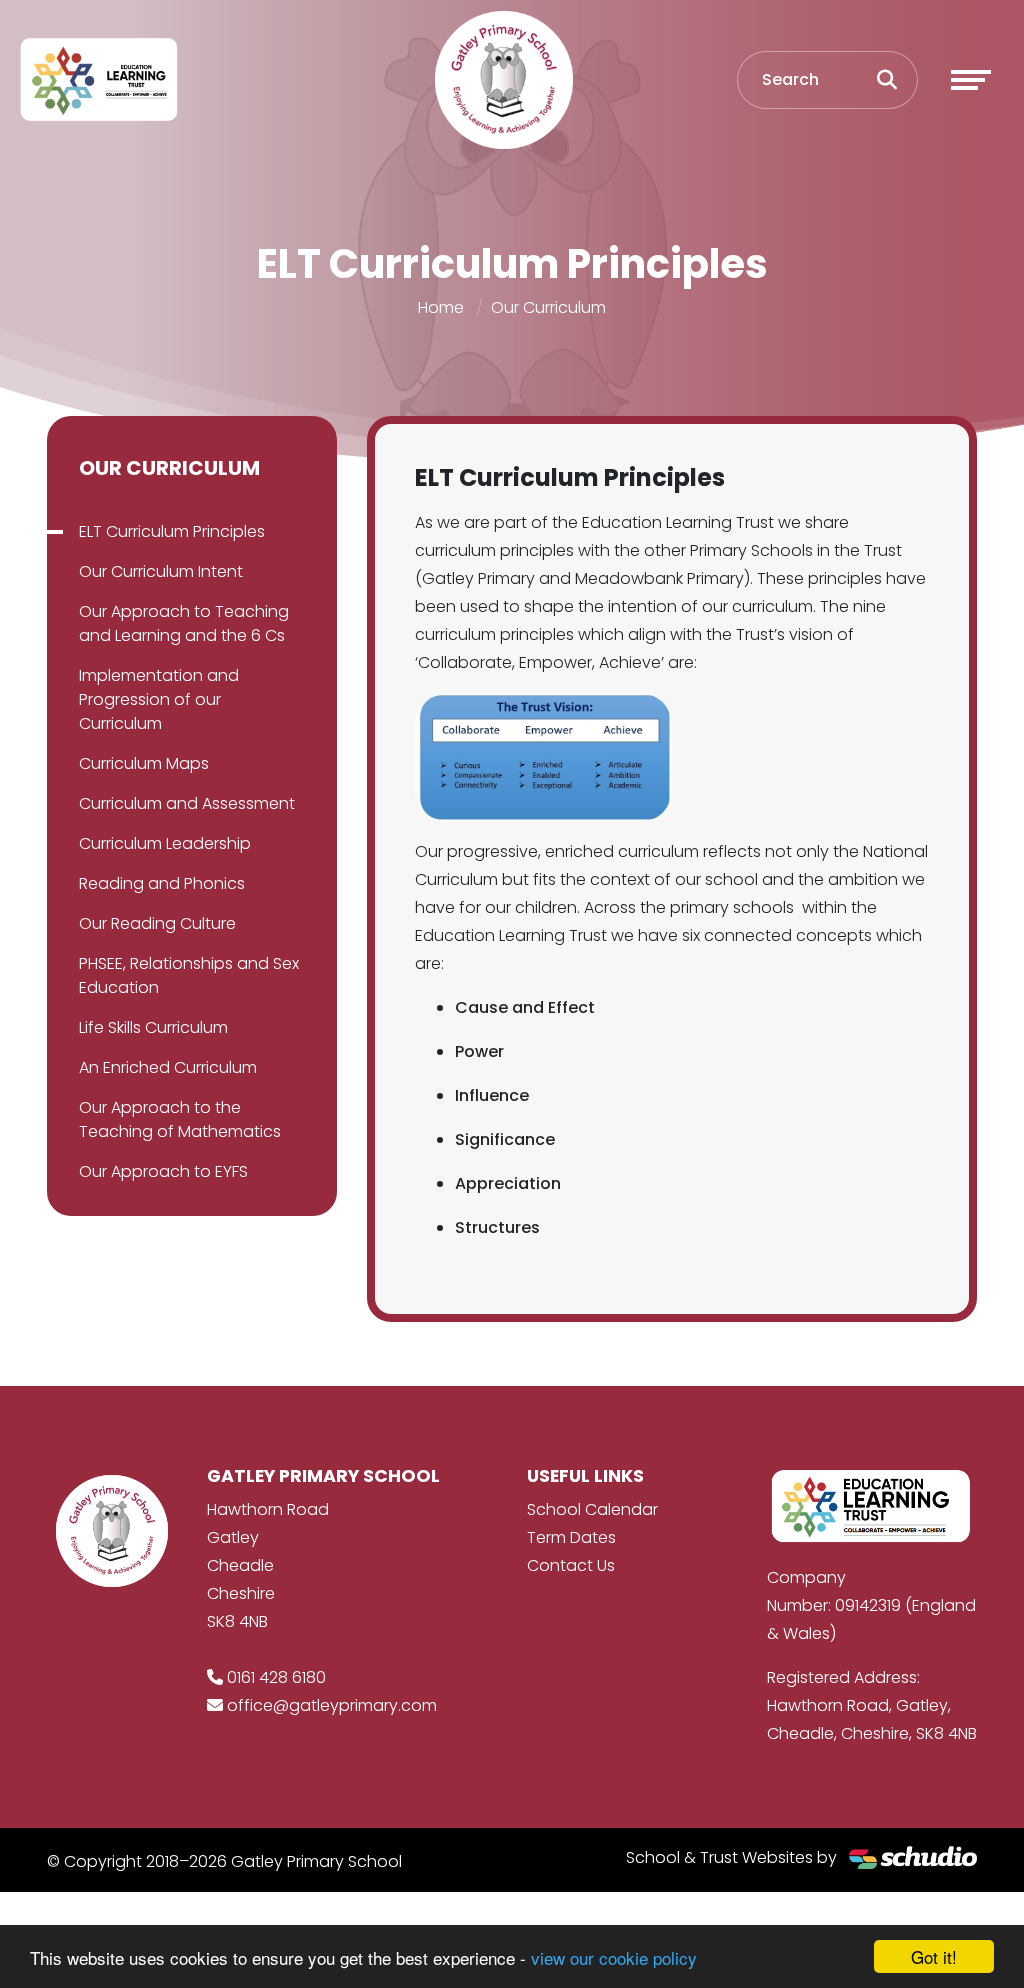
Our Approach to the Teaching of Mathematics (180, 1119)
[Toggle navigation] (971, 80)
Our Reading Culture (157, 923)
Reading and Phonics (162, 883)
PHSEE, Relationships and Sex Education (189, 975)
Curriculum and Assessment (187, 803)
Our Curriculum (548, 307)
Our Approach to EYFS (163, 1171)
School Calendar (592, 1509)
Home (441, 307)
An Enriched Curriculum (168, 1067)
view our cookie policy (614, 1957)
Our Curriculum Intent (161, 571)
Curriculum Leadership (165, 843)
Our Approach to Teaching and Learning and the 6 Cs (184, 623)
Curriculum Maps (144, 763)
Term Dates (571, 1537)
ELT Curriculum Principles (172, 531)
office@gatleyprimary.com (332, 1705)
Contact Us (571, 1565)
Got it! (934, 1956)
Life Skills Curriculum (153, 1027)
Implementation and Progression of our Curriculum (159, 699)
